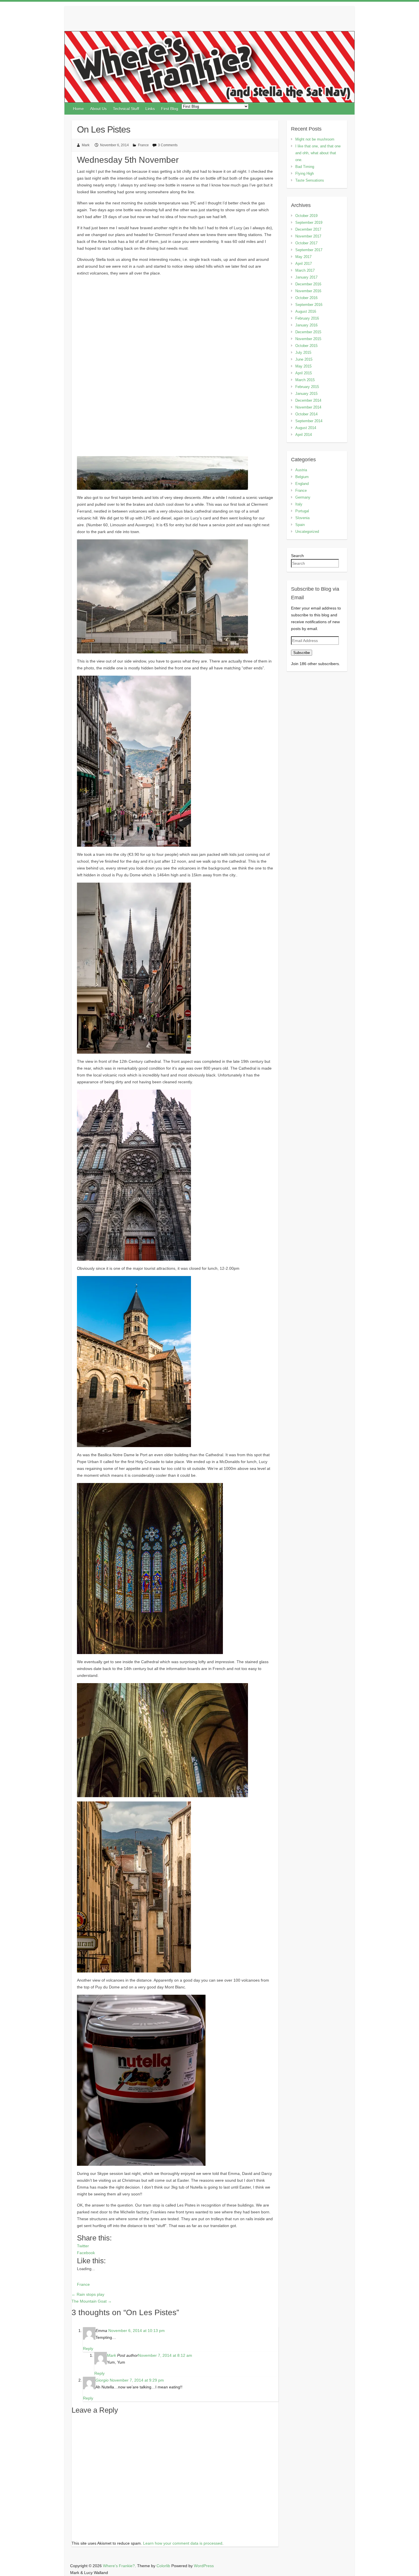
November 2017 (308, 236)
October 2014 (306, 414)
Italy (299, 504)
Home (78, 109)
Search (297, 556)
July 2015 (303, 353)
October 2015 (306, 346)
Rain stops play (88, 2294)
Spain (300, 525)
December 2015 (308, 332)
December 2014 (308, 400)
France (143, 145)
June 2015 (304, 359)
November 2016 (308, 291)
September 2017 (309, 250)
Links (150, 109)
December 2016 (308, 284)
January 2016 (306, 325)
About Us (98, 109)
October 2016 (306, 298)
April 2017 (304, 264)
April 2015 (304, 373)
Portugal (302, 511)
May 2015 (303, 366)
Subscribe (302, 653)
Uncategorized (307, 532)
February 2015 (307, 387)
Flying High (305, 173)
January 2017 (306, 277)
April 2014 (304, 435)
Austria (301, 470)
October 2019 (306, 216)
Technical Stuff (126, 109)
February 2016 (307, 318)
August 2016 (306, 311)
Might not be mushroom (315, 139)
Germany (303, 497)
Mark (86, 145)
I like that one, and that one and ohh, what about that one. (318, 153)
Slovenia (302, 518)
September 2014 (309, 421)
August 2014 (306, 428)
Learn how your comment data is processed (183, 2543)
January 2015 (306, 394)
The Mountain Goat (92, 2301)
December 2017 (308, 229)
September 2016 (309, 305)
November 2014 (308, 407)
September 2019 (309, 223)
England (302, 484)
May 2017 (303, 257)
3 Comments (168, 145)
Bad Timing (305, 167)
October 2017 (306, 243)
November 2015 (308, 339)
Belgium (302, 477)
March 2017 (305, 270)
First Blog (170, 109)
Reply (88, 2349)
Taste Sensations (310, 180)
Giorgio (102, 2380)
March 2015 (305, 380)
